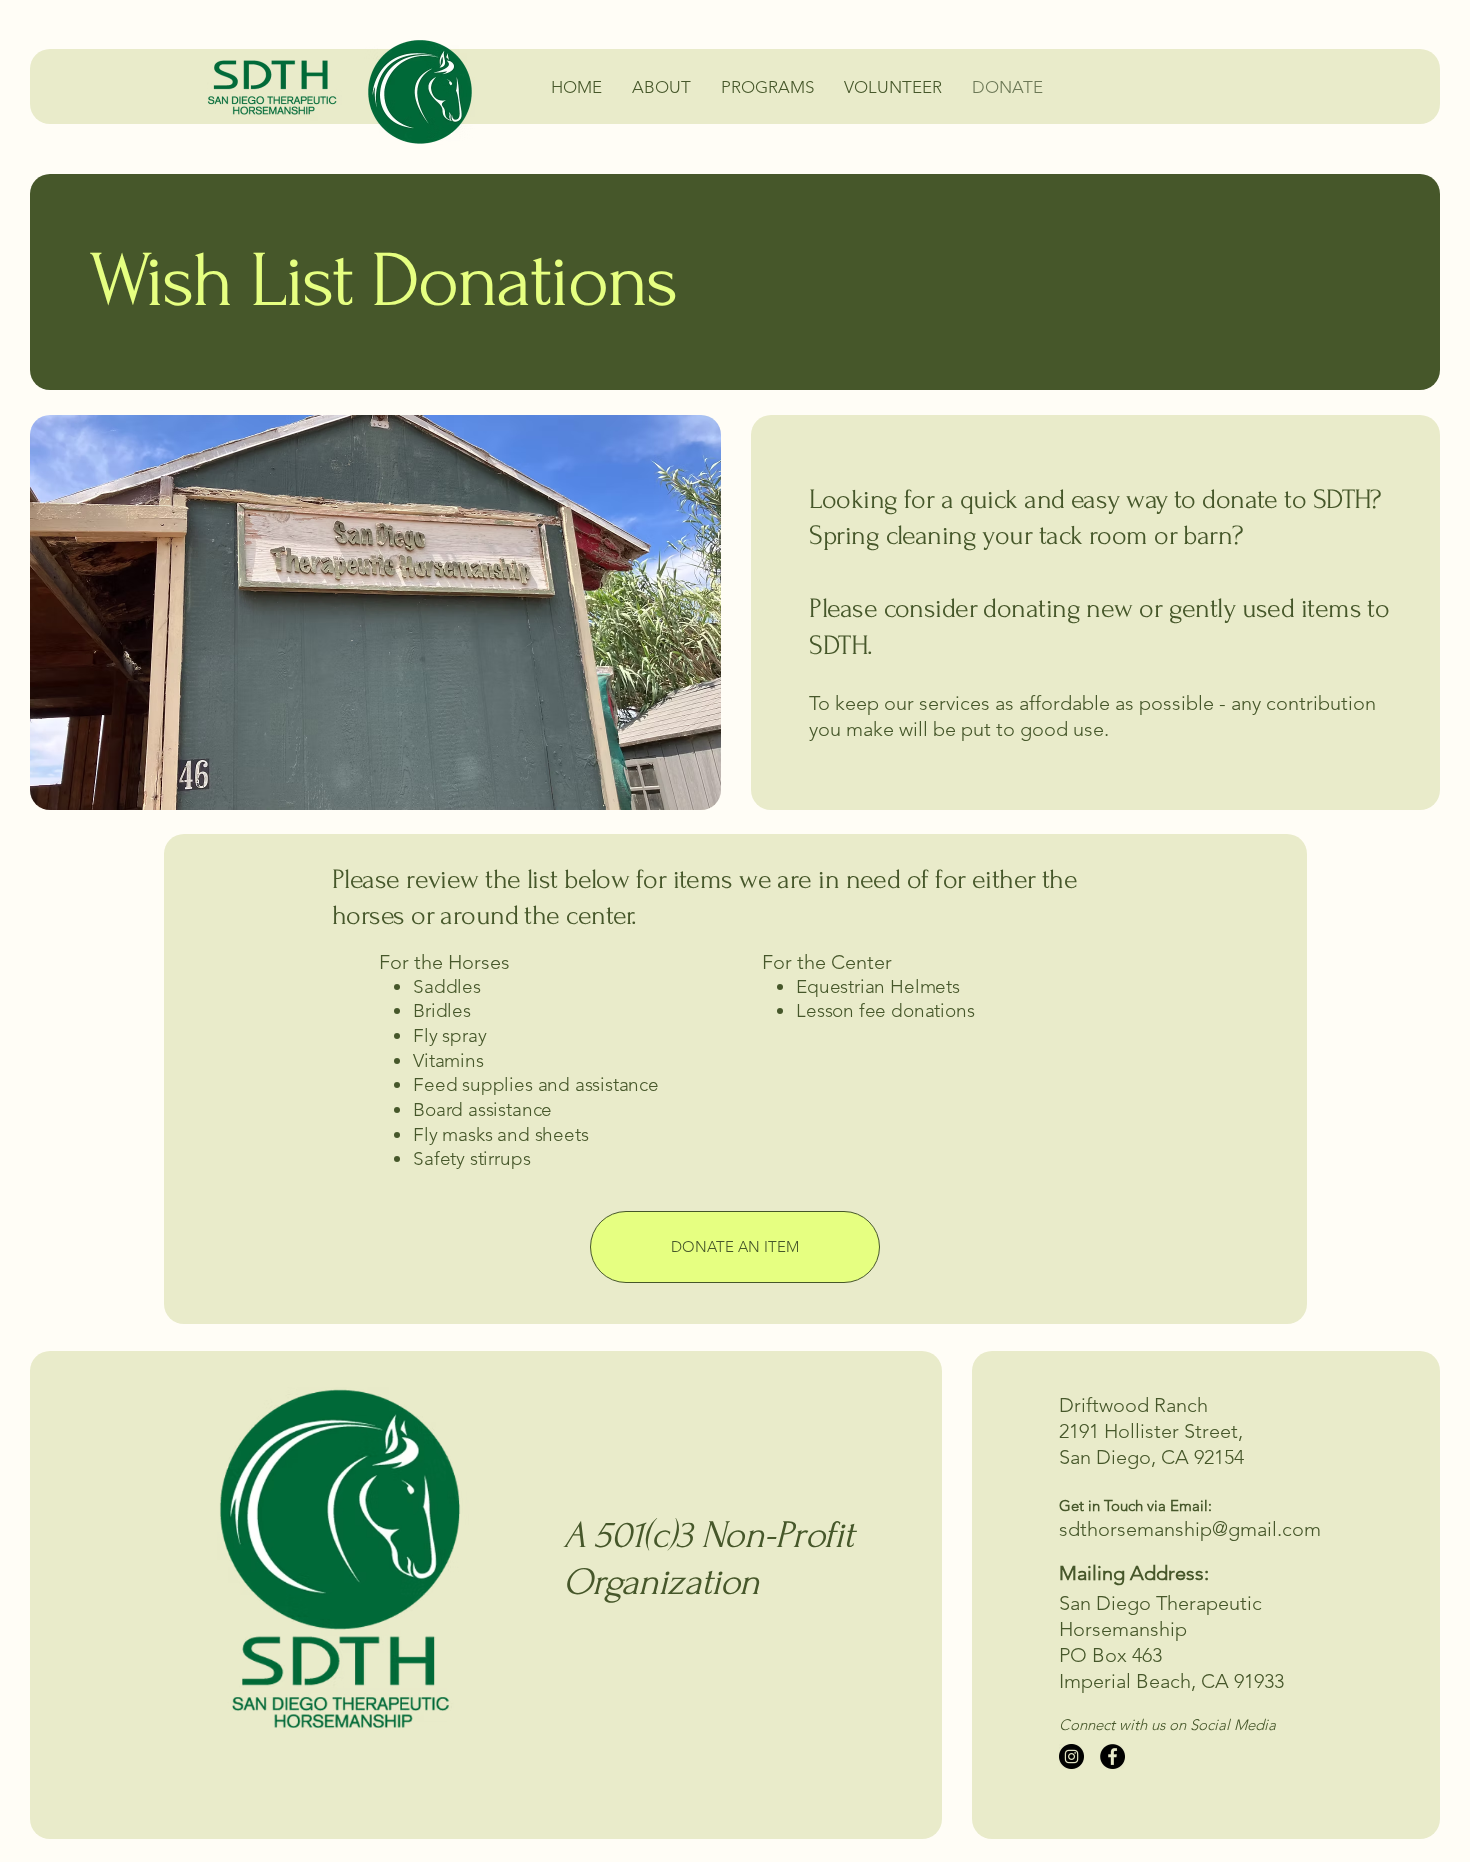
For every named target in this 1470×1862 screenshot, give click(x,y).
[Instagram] (1071, 1756)
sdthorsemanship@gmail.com (1190, 1529)
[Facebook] (1112, 1756)
